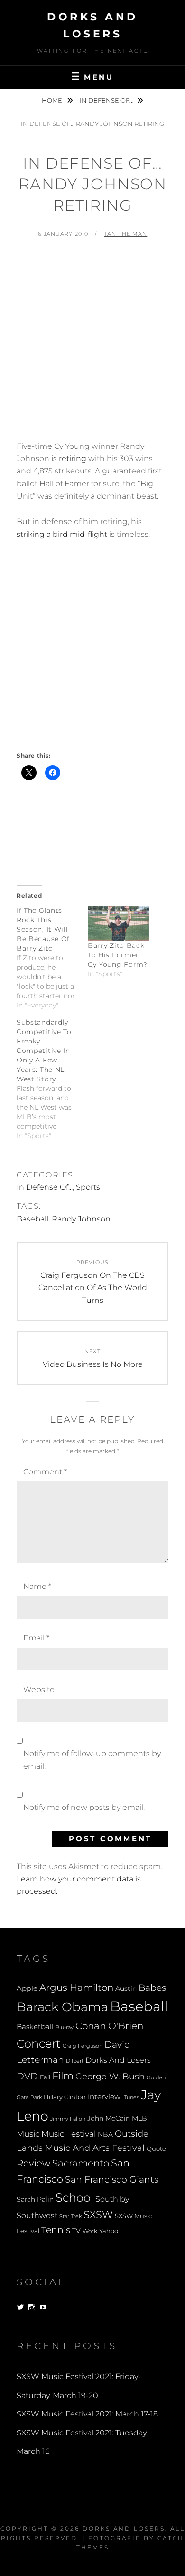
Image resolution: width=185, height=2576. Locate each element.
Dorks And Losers (118, 2060)
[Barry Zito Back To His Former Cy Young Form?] (119, 923)
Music (28, 2134)
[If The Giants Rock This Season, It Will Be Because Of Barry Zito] (52, 958)
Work (90, 2231)
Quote (156, 2149)
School (74, 2197)
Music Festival (69, 2134)
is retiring (69, 459)
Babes (152, 1988)
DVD (27, 2076)
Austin (126, 1988)
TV (76, 2231)
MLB (139, 2118)
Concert (39, 2043)
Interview (104, 2097)
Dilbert (75, 2061)
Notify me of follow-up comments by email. (92, 1760)
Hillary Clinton (65, 2097)
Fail (45, 2077)
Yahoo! (109, 2231)
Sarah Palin (35, 2199)
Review (33, 2163)
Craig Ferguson (83, 2046)
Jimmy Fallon (68, 2119)
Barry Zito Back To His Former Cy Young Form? (118, 955)
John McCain (109, 2118)
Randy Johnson (81, 1219)
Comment (45, 1472)
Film (63, 2076)
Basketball (35, 2027)
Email (36, 1638)
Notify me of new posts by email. (84, 1807)
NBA (105, 2134)
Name (37, 1586)
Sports (88, 1187)
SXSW (98, 2215)
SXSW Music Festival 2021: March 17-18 (87, 2414)
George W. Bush (110, 2076)
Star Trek (70, 2216)
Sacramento (81, 2163)
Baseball (32, 1219)
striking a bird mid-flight (62, 534)
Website (39, 1689)
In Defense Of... (107, 100)
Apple (27, 1988)
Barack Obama (62, 2007)
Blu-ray (65, 2028)
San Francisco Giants (112, 2179)
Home (53, 100)
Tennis (56, 2230)
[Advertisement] (92, 344)
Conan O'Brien (109, 2026)
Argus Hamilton (76, 1988)
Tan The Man (125, 234)
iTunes (131, 2098)
